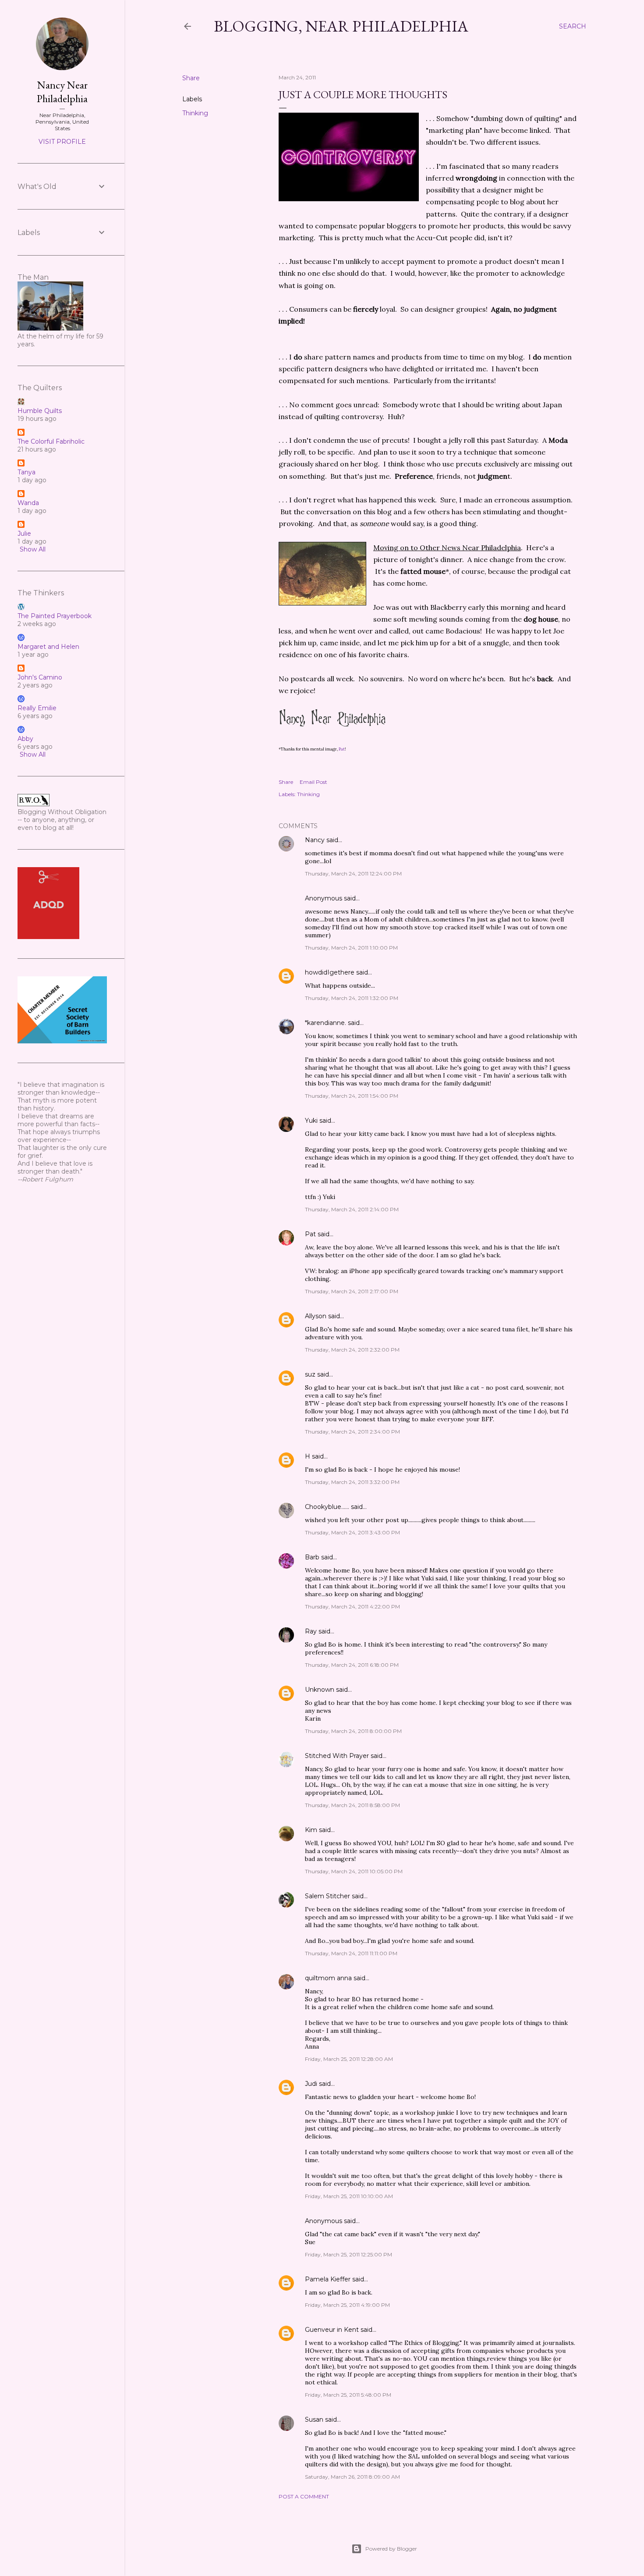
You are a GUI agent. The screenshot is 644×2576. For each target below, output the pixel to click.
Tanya (27, 472)
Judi (311, 2084)
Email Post (313, 782)
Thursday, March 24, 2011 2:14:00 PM (352, 1209)
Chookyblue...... (327, 1507)
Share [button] (191, 78)
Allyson (316, 1316)
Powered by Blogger (391, 2549)
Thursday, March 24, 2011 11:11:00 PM (351, 1953)
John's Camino (40, 677)
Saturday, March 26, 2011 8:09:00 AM (352, 2477)
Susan (314, 2419)
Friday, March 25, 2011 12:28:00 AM (349, 2059)
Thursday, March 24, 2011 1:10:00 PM (351, 948)
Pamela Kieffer (328, 2279)
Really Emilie (37, 708)
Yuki (311, 1121)
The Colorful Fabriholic (51, 441)
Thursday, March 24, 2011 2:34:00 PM (352, 1432)
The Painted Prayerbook (55, 616)
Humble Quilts (40, 411)
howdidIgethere (330, 972)
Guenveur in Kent (332, 2330)
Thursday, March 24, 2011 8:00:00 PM (353, 1731)
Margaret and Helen (48, 647)
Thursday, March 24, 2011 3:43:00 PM (352, 1532)
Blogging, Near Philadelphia (341, 26)
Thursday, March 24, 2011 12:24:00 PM (353, 873)
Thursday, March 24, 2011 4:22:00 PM (352, 1606)
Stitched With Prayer (337, 1756)
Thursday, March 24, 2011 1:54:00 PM (352, 1096)
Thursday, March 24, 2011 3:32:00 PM (352, 1482)
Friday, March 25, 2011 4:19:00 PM (347, 2305)
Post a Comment (304, 2496)
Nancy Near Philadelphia (62, 92)
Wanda (28, 503)
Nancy (315, 840)
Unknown (320, 1690)
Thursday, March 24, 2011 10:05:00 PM (354, 1871)
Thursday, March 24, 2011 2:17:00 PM (352, 1291)
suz (310, 1374)
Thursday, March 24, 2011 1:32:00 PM (352, 998)
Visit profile (62, 142)
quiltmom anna (328, 1978)
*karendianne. (326, 1023)
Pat (342, 749)
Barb (312, 1557)
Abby (25, 739)
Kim (311, 1830)
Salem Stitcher (327, 1896)
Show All (33, 549)
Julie (24, 534)
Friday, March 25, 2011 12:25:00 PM (349, 2254)
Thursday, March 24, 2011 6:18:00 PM (352, 1665)
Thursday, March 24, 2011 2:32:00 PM (352, 1350)
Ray (311, 1631)
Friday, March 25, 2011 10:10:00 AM (349, 2196)
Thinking (195, 113)
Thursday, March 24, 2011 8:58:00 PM (352, 1805)
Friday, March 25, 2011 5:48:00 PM (348, 2395)
